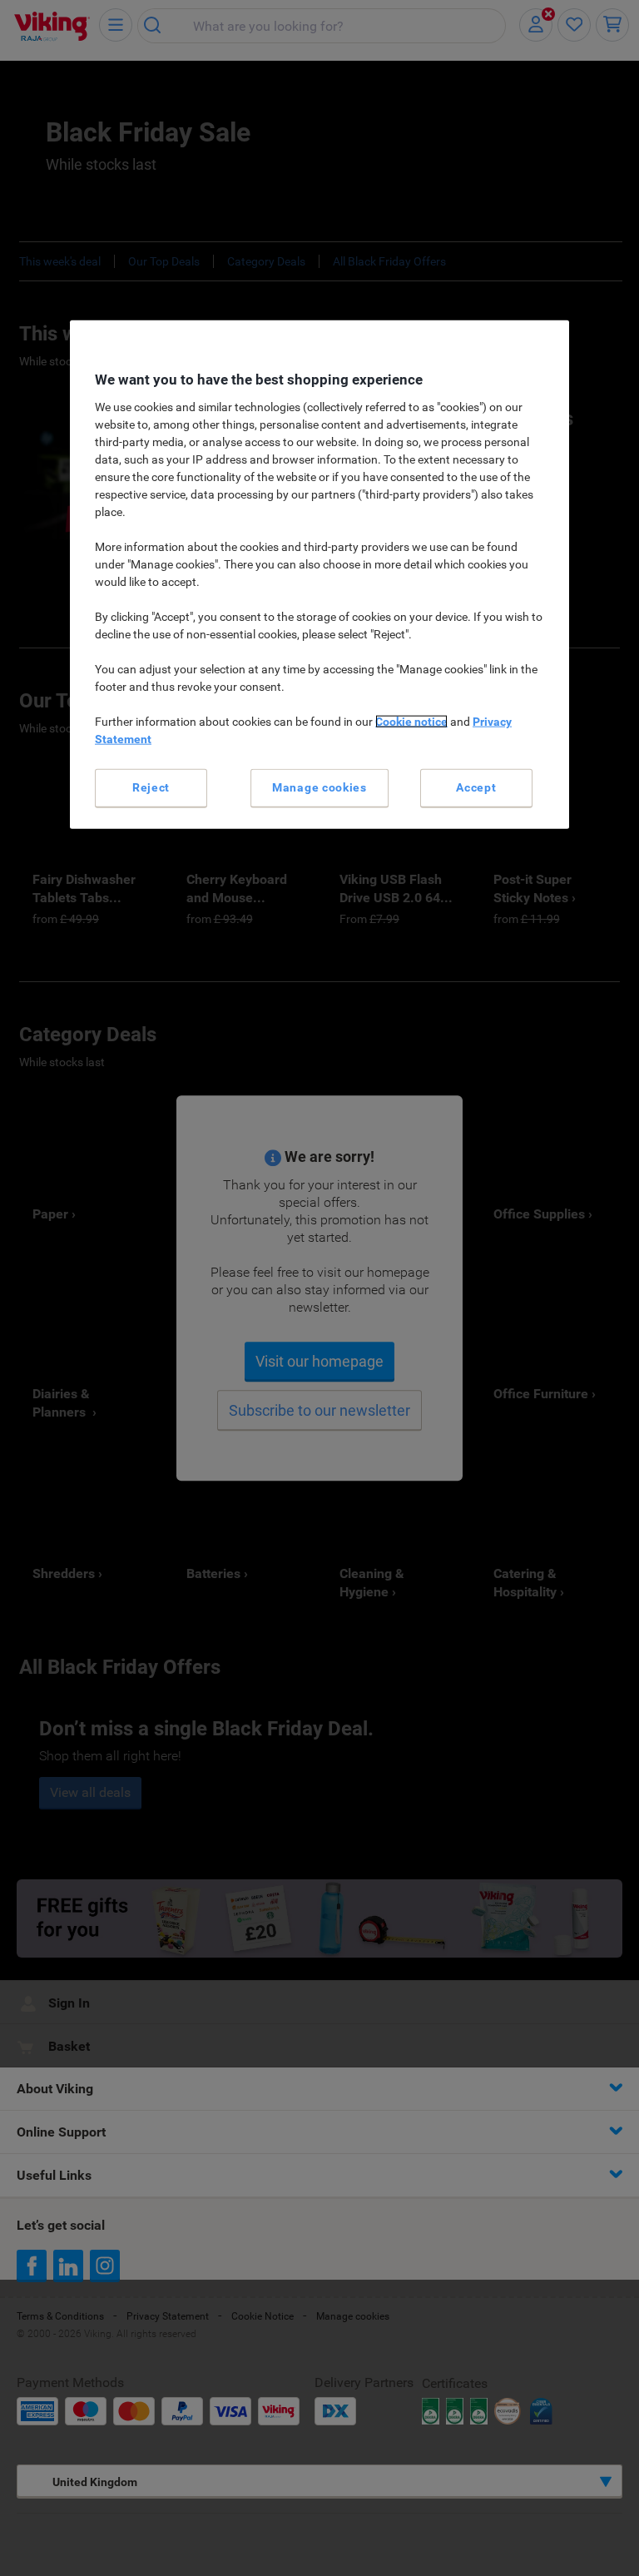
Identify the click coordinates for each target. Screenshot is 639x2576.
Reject (151, 787)
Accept (476, 787)
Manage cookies (319, 787)
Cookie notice (411, 722)
